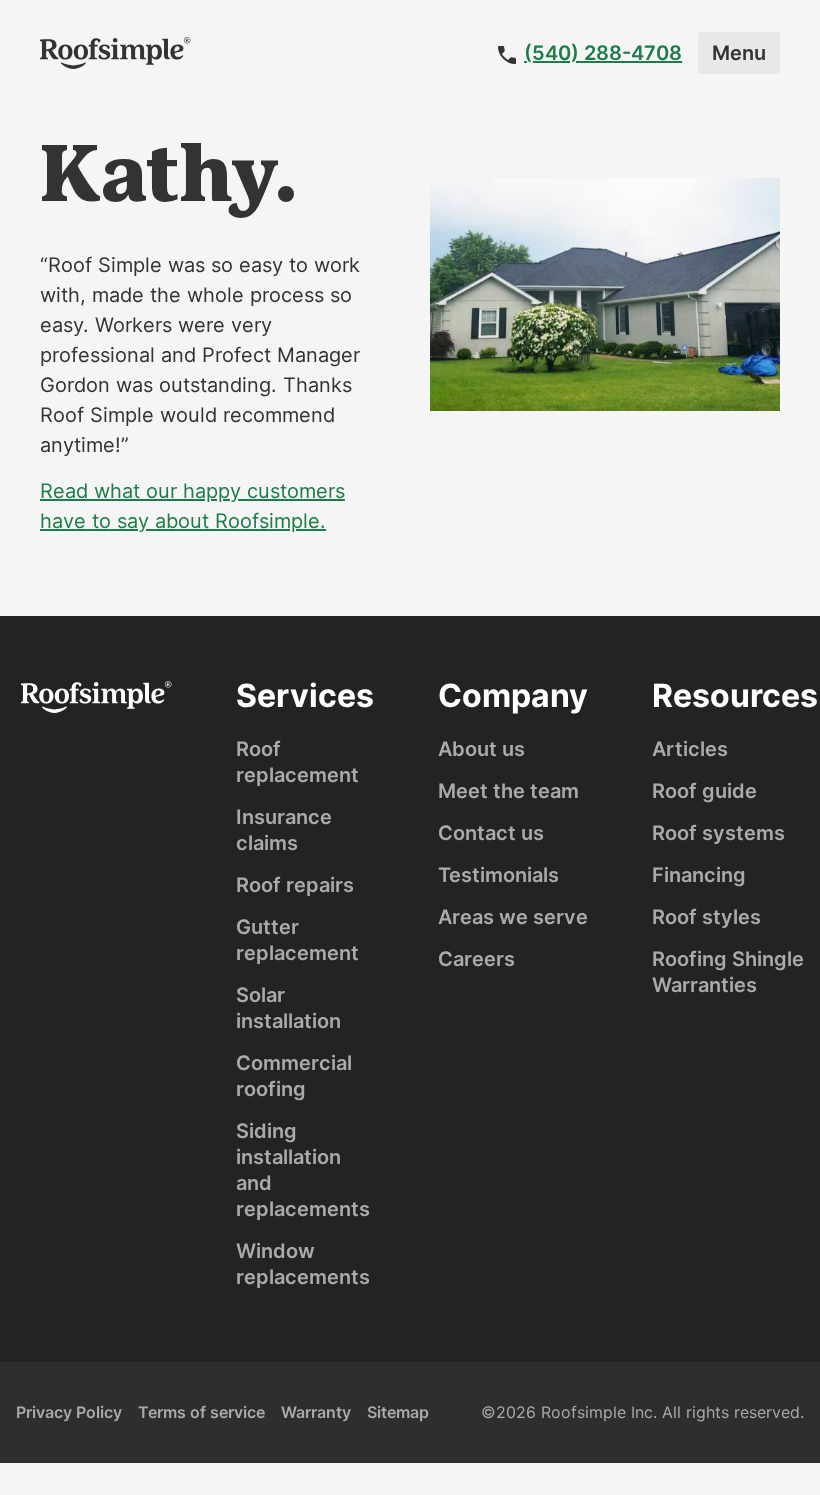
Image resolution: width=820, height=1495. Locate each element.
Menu (739, 53)
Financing (699, 875)
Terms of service (201, 1412)
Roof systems (718, 833)
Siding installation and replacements (303, 1170)
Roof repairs (295, 885)
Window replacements (303, 1264)
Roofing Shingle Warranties (728, 972)
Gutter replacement (297, 940)
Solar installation (288, 1008)
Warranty (316, 1412)
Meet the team (508, 791)
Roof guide (704, 791)
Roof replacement (297, 762)
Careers (476, 959)
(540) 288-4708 (603, 53)
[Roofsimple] (115, 53)
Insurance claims (284, 830)
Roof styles (706, 917)
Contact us (491, 833)
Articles (690, 749)
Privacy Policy (69, 1412)
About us (481, 749)
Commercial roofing (294, 1076)
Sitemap (398, 1412)
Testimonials (498, 875)
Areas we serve (513, 917)
